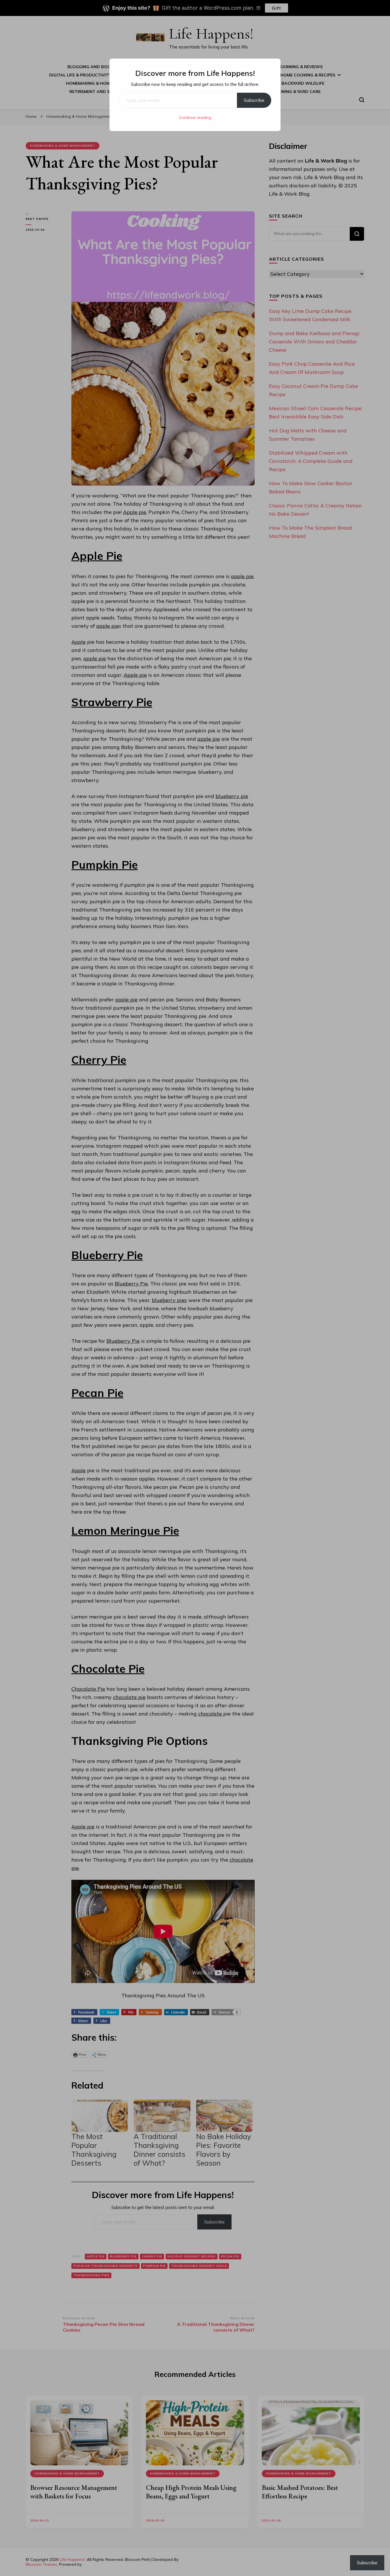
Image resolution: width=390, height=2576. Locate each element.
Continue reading (195, 118)
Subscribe (254, 100)
